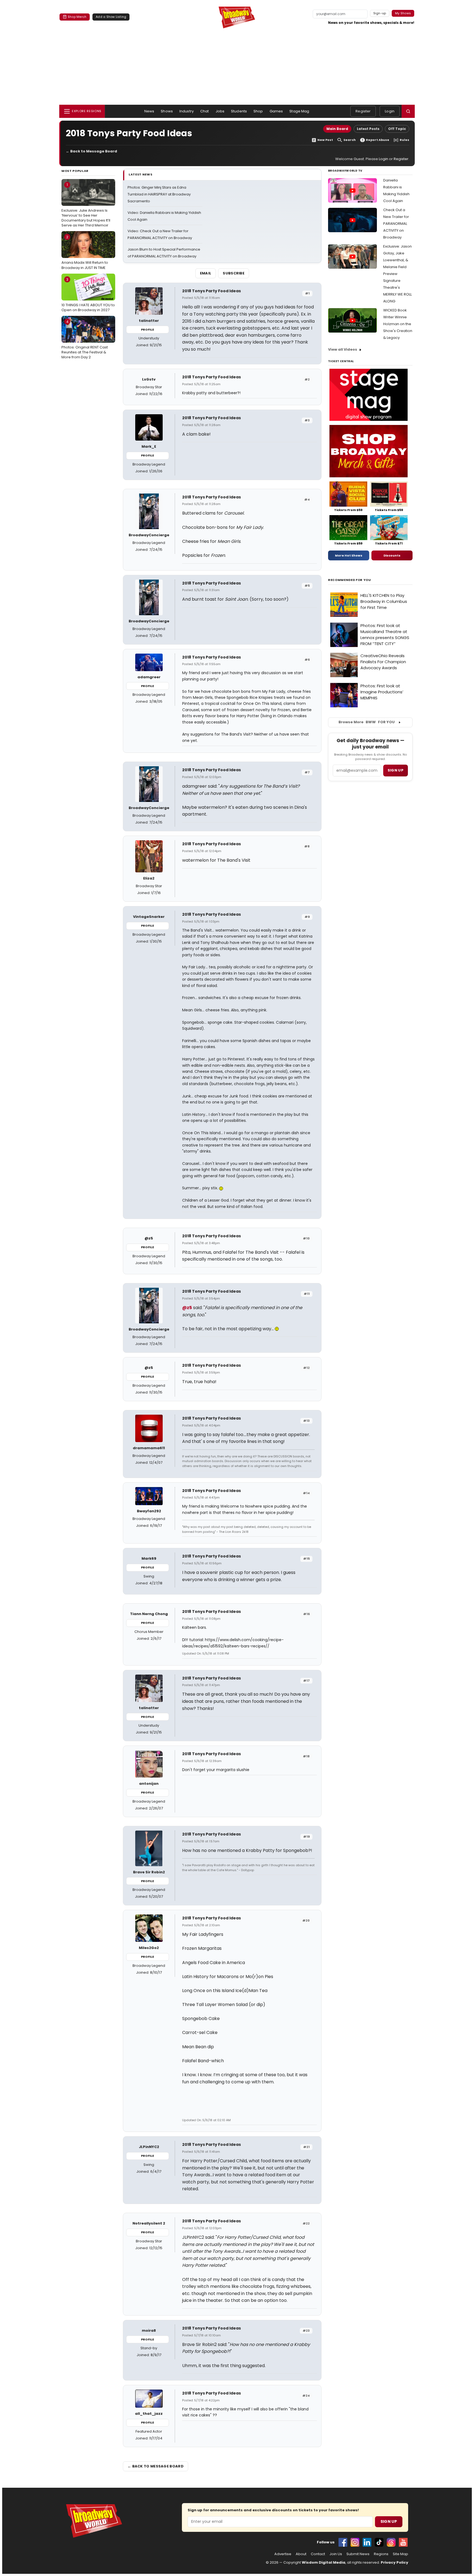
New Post (325, 140)
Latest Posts (368, 129)
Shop (258, 111)
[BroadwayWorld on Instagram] (355, 2542)
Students (239, 111)
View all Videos (343, 349)
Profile (147, 330)
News (149, 111)
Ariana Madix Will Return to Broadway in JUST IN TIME (85, 252)
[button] (408, 111)
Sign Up (389, 2521)
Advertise (283, 2554)
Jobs (220, 111)
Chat (205, 111)
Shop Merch (77, 17)
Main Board (337, 129)
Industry (187, 111)
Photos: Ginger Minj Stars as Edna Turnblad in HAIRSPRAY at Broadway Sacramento (159, 194)
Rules (404, 140)
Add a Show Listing (111, 17)
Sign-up (380, 13)
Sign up (396, 770)
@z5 (187, 1308)
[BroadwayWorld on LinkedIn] (367, 2542)
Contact (318, 2554)
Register (363, 111)
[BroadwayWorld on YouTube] (403, 2542)
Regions (381, 2554)
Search (350, 140)
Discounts (392, 555)
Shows (167, 111)
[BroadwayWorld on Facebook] (343, 2542)
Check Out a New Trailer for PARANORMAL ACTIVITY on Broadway (396, 224)
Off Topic (397, 129)
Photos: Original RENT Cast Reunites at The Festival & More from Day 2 (85, 339)
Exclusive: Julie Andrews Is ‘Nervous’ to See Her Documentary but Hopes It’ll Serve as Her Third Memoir (86, 205)
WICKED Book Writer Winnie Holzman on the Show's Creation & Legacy (398, 324)
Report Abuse (378, 140)
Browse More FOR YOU (367, 722)
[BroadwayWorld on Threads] (391, 2542)
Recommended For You (350, 580)
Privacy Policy (394, 2562)
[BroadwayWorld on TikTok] (379, 2542)
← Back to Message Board (91, 151)
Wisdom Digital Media (324, 2562)
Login (390, 111)
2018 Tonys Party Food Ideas (211, 291)
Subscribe (234, 273)
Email (206, 273)
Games (276, 111)
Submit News (358, 2554)
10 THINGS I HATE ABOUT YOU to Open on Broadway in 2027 (88, 295)
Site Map (400, 2554)
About (301, 2554)
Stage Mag (299, 111)
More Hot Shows (349, 555)
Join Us (336, 2554)
